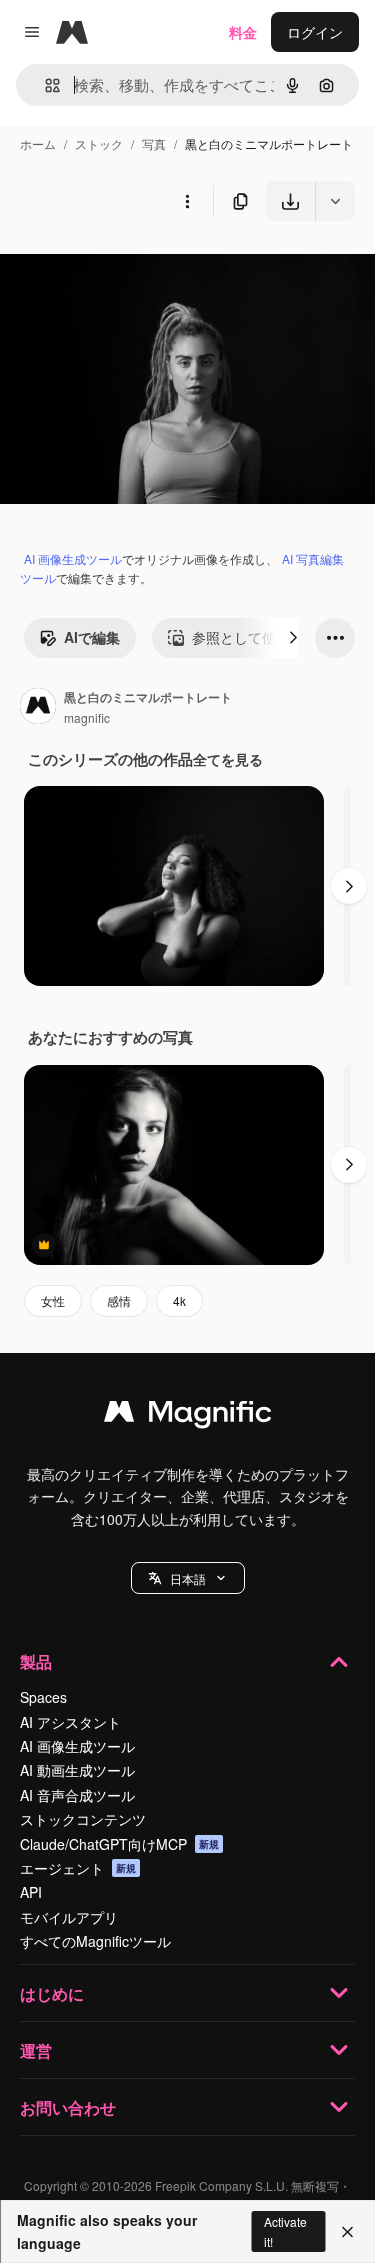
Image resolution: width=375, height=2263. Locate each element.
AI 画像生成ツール (73, 558)
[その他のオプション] (187, 201)
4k (179, 1300)
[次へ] (293, 638)
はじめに (52, 1993)
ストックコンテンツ (83, 1819)
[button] (188, 1578)
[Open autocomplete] (44, 85)
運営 (36, 2050)
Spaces (43, 1697)
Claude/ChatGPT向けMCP (119, 1844)
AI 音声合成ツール (77, 1795)
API (31, 1892)
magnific (87, 717)
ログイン (315, 32)
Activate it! (285, 2231)
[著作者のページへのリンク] (38, 708)
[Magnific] (188, 1416)
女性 (53, 1300)
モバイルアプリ (69, 1917)
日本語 (188, 1578)
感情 (119, 1300)
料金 (243, 32)
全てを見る (228, 759)
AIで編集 (92, 637)
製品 (36, 1661)
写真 (154, 143)
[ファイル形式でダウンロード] (335, 201)
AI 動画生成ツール (77, 1770)
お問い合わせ (68, 2107)
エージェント (78, 1868)
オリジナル (137, 267)
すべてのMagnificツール (95, 1941)
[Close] (347, 2232)
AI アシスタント (70, 1722)
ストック (99, 143)
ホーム (38, 143)
